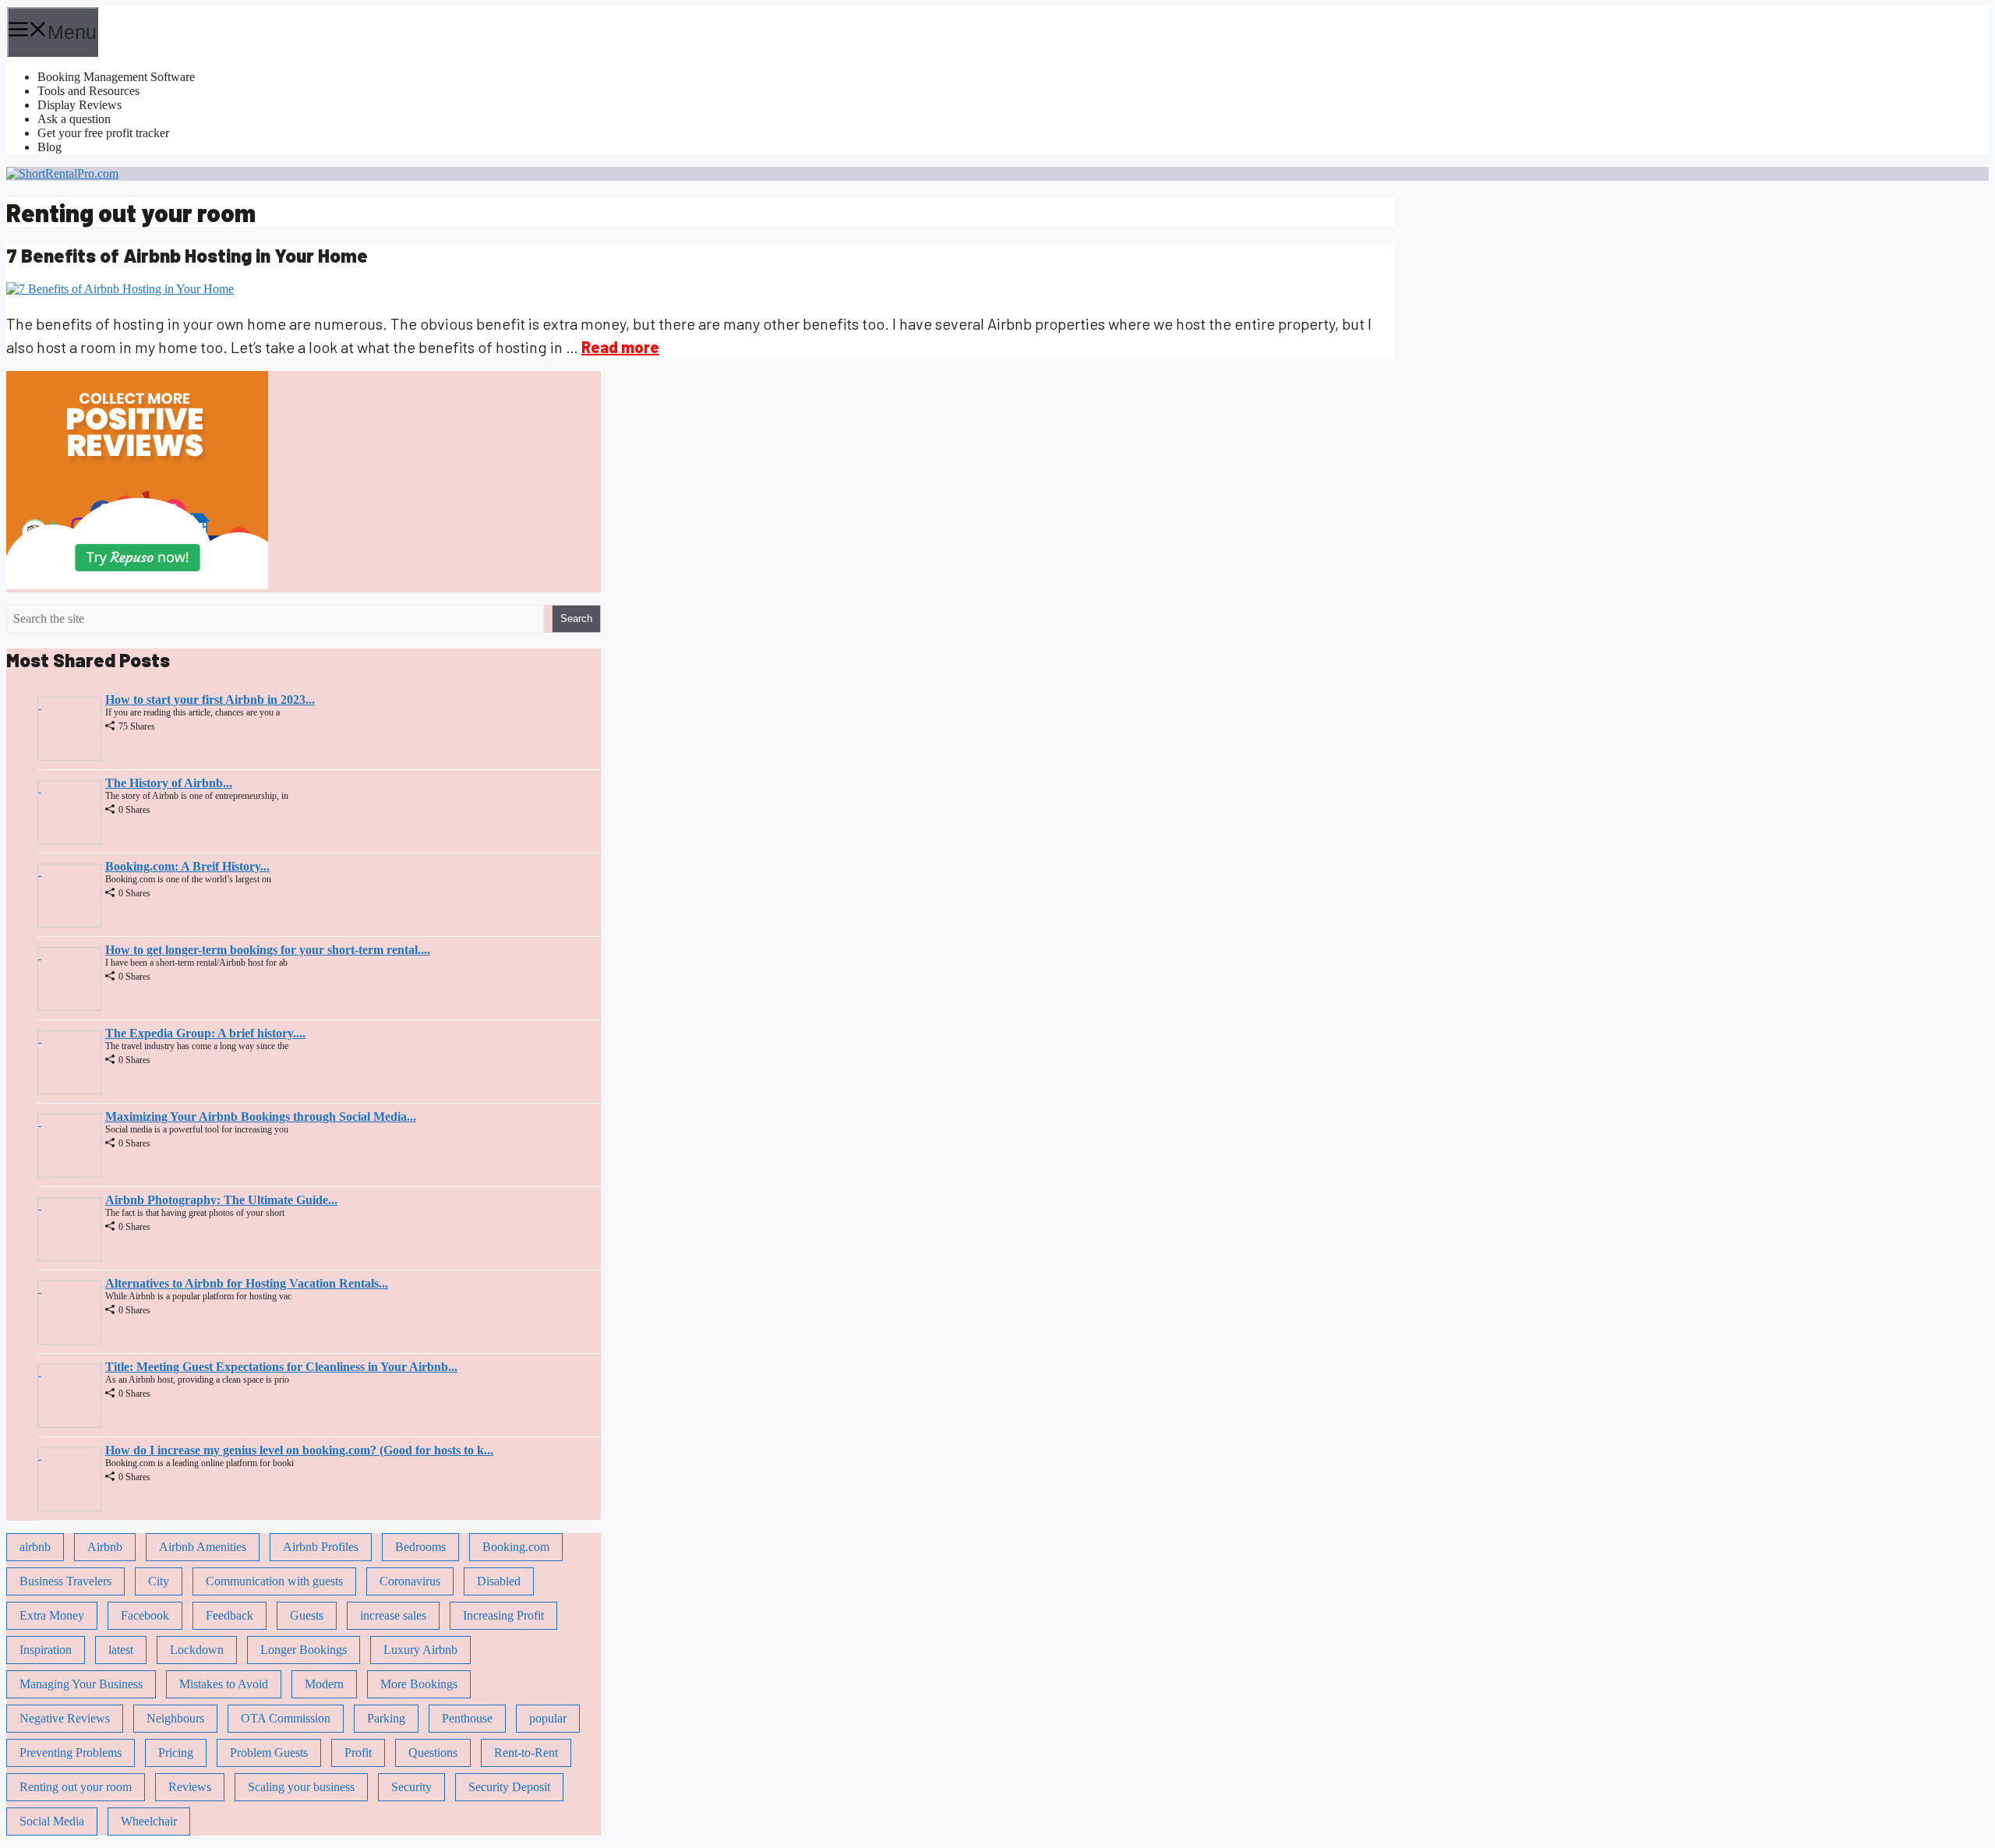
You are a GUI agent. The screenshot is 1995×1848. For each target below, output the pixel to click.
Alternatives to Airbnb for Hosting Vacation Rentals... (247, 1283)
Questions (433, 1753)
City (159, 1581)
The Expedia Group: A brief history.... (205, 1033)
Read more (620, 347)
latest (121, 1650)
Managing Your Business (81, 1684)
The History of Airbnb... (169, 783)
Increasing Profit (503, 1615)
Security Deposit (509, 1787)
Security (411, 1787)
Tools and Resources (88, 91)
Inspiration (46, 1650)
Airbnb (105, 1547)
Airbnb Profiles (321, 1547)
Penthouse (467, 1718)
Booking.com (516, 1547)
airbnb (35, 1547)
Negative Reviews (65, 1718)
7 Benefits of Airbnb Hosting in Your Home (187, 255)
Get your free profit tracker (103, 133)
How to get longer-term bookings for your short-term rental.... (268, 950)
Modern (324, 1684)
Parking (386, 1718)
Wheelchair (149, 1821)
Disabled (499, 1581)
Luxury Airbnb (420, 1650)
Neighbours (175, 1718)
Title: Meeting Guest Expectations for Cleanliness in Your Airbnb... (281, 1367)
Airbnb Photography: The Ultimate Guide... (221, 1200)
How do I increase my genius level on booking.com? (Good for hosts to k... (299, 1450)
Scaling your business (301, 1787)
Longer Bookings (304, 1650)
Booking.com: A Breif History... (187, 866)
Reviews (190, 1787)
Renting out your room (76, 1787)
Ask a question (74, 119)
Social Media (52, 1821)
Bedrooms (420, 1547)
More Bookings (419, 1684)
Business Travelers (65, 1581)
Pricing (176, 1753)
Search (576, 618)
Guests (307, 1615)
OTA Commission (286, 1718)
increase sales (393, 1615)
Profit (358, 1753)
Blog (49, 147)
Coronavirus (410, 1581)
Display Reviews (79, 105)
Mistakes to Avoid (224, 1684)
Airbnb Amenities (203, 1547)
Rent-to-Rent (526, 1753)
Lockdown (197, 1650)
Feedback (230, 1615)
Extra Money (52, 1615)
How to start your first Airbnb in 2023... (210, 700)
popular (548, 1718)
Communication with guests (274, 1581)
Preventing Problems (71, 1753)
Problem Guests (269, 1753)
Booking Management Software (116, 77)
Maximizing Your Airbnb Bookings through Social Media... (261, 1117)
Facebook (145, 1615)
